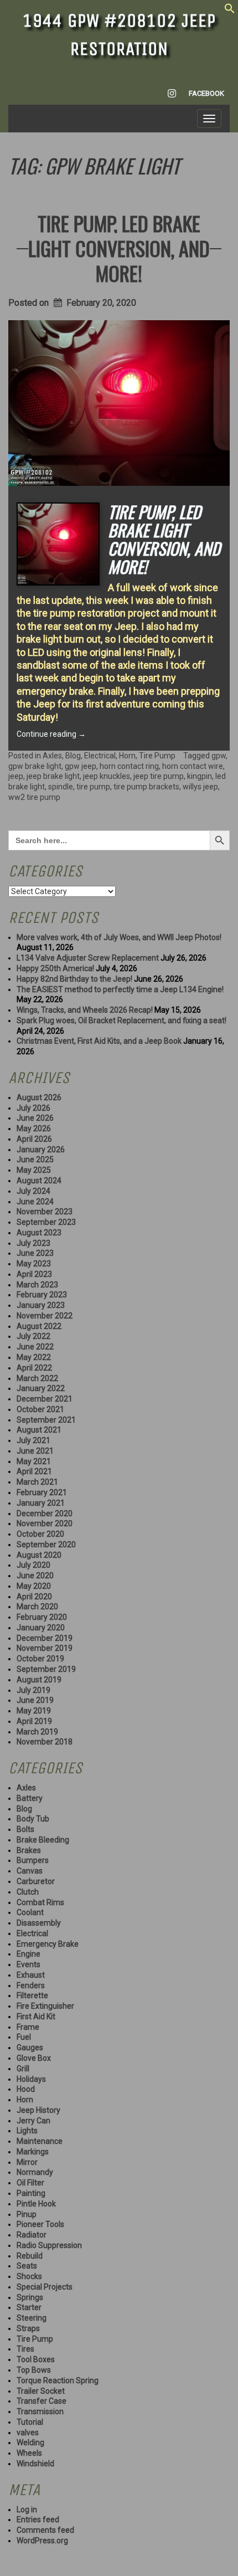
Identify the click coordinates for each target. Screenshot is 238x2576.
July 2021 (33, 1440)
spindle (61, 787)
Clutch (28, 1892)
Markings (33, 2152)
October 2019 (40, 1659)
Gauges (30, 2048)
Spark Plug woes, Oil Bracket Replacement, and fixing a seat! (121, 1020)
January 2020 (41, 1628)
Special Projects (45, 2287)
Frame (28, 2027)
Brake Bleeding (43, 1840)
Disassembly (39, 1923)
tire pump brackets (146, 787)
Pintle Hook (36, 2204)
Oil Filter (30, 2183)
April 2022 (34, 1368)
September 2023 (46, 1222)
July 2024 (33, 1191)
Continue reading (51, 734)
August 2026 (39, 1097)
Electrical (100, 756)
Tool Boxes (36, 2359)
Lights (27, 2131)
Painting (31, 2193)
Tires (25, 2349)
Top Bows (34, 2370)
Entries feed (38, 2519)
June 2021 (35, 1451)
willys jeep (200, 787)
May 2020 (34, 1586)
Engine (29, 1954)
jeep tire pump (159, 776)
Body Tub (33, 1819)
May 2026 (34, 1128)
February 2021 (42, 1492)
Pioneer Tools (40, 2224)
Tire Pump (157, 756)
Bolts (25, 1829)
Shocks (29, 2276)
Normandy (35, 2172)
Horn (127, 756)
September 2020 (46, 1544)
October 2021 (40, 1409)
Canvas (30, 1871)
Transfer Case (42, 2401)
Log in (27, 2510)
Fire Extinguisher (45, 2006)
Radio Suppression (49, 2245)
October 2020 (40, 1534)
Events (29, 1964)
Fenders (31, 1985)
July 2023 (33, 1243)
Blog (73, 756)
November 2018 (45, 1742)
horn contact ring (129, 766)
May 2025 (34, 1170)
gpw (219, 756)
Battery (30, 1798)
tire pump (93, 787)
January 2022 (41, 1388)
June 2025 (35, 1159)
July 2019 (33, 1690)
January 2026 (41, 1150)
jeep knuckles (107, 776)
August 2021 (39, 1430)
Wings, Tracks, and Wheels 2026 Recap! (85, 1010)
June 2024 (35, 1202)
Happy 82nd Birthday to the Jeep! (74, 979)
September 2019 (46, 1669)
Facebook (206, 93)
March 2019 (37, 1732)
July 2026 (33, 1108)
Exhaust (31, 1975)
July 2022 (33, 1336)
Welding (30, 2442)
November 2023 (45, 1212)
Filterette (32, 1995)
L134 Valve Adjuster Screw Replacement (88, 958)
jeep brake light (53, 776)
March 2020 (37, 1607)
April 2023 (34, 1274)
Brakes (29, 1850)
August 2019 (39, 1680)
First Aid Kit (36, 2016)
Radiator (32, 2235)
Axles (52, 756)
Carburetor (36, 1881)
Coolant (30, 1912)
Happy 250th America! (55, 968)
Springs (30, 2297)
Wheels (29, 2453)
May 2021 (34, 1461)
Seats (27, 2266)
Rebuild (30, 2256)
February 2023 (42, 1295)
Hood (26, 2089)
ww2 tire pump (34, 797)
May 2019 (34, 1711)
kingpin (200, 776)
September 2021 (46, 1420)
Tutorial (30, 2422)
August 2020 (39, 1555)
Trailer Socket (41, 2391)
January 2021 (41, 1503)
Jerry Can (33, 2121)
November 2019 (45, 1648)
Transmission (40, 2411)
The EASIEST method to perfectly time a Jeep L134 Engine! (120, 989)
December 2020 (45, 1513)
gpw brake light (35, 766)
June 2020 (35, 1576)
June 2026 (35, 1118)
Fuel (24, 2037)
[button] (230, 11)
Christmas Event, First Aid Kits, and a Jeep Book (99, 1041)
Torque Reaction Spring (58, 2380)
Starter (29, 2307)
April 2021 (34, 1471)
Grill (23, 2069)
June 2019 (35, 1700)
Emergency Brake (48, 1944)
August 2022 (39, 1326)
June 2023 (35, 1253)
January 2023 (41, 1305)
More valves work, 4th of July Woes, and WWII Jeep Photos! (119, 937)
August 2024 (39, 1181)
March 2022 (37, 1378)
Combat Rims (40, 1902)
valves (28, 2433)
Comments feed (45, 2530)
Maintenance (40, 2141)
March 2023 (37, 1285)
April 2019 (34, 1721)
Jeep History (38, 2110)
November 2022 (45, 1316)
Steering (32, 2318)
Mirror (27, 2162)
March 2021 (37, 1482)
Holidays (31, 2079)
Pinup (27, 2214)
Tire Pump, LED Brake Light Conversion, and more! (119, 248)
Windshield (35, 2464)
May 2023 (34, 1264)
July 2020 (33, 1565)
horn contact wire (193, 766)
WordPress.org (42, 2541)
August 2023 (39, 1233)
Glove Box (34, 2058)
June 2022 (35, 1347)
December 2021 (45, 1399)
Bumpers (33, 1860)
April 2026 (34, 1139)
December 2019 (45, 1638)
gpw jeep (81, 766)
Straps (28, 2328)
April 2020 (34, 1597)
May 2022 (34, 1357)
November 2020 (45, 1523)
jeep (16, 776)
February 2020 (42, 1617)
